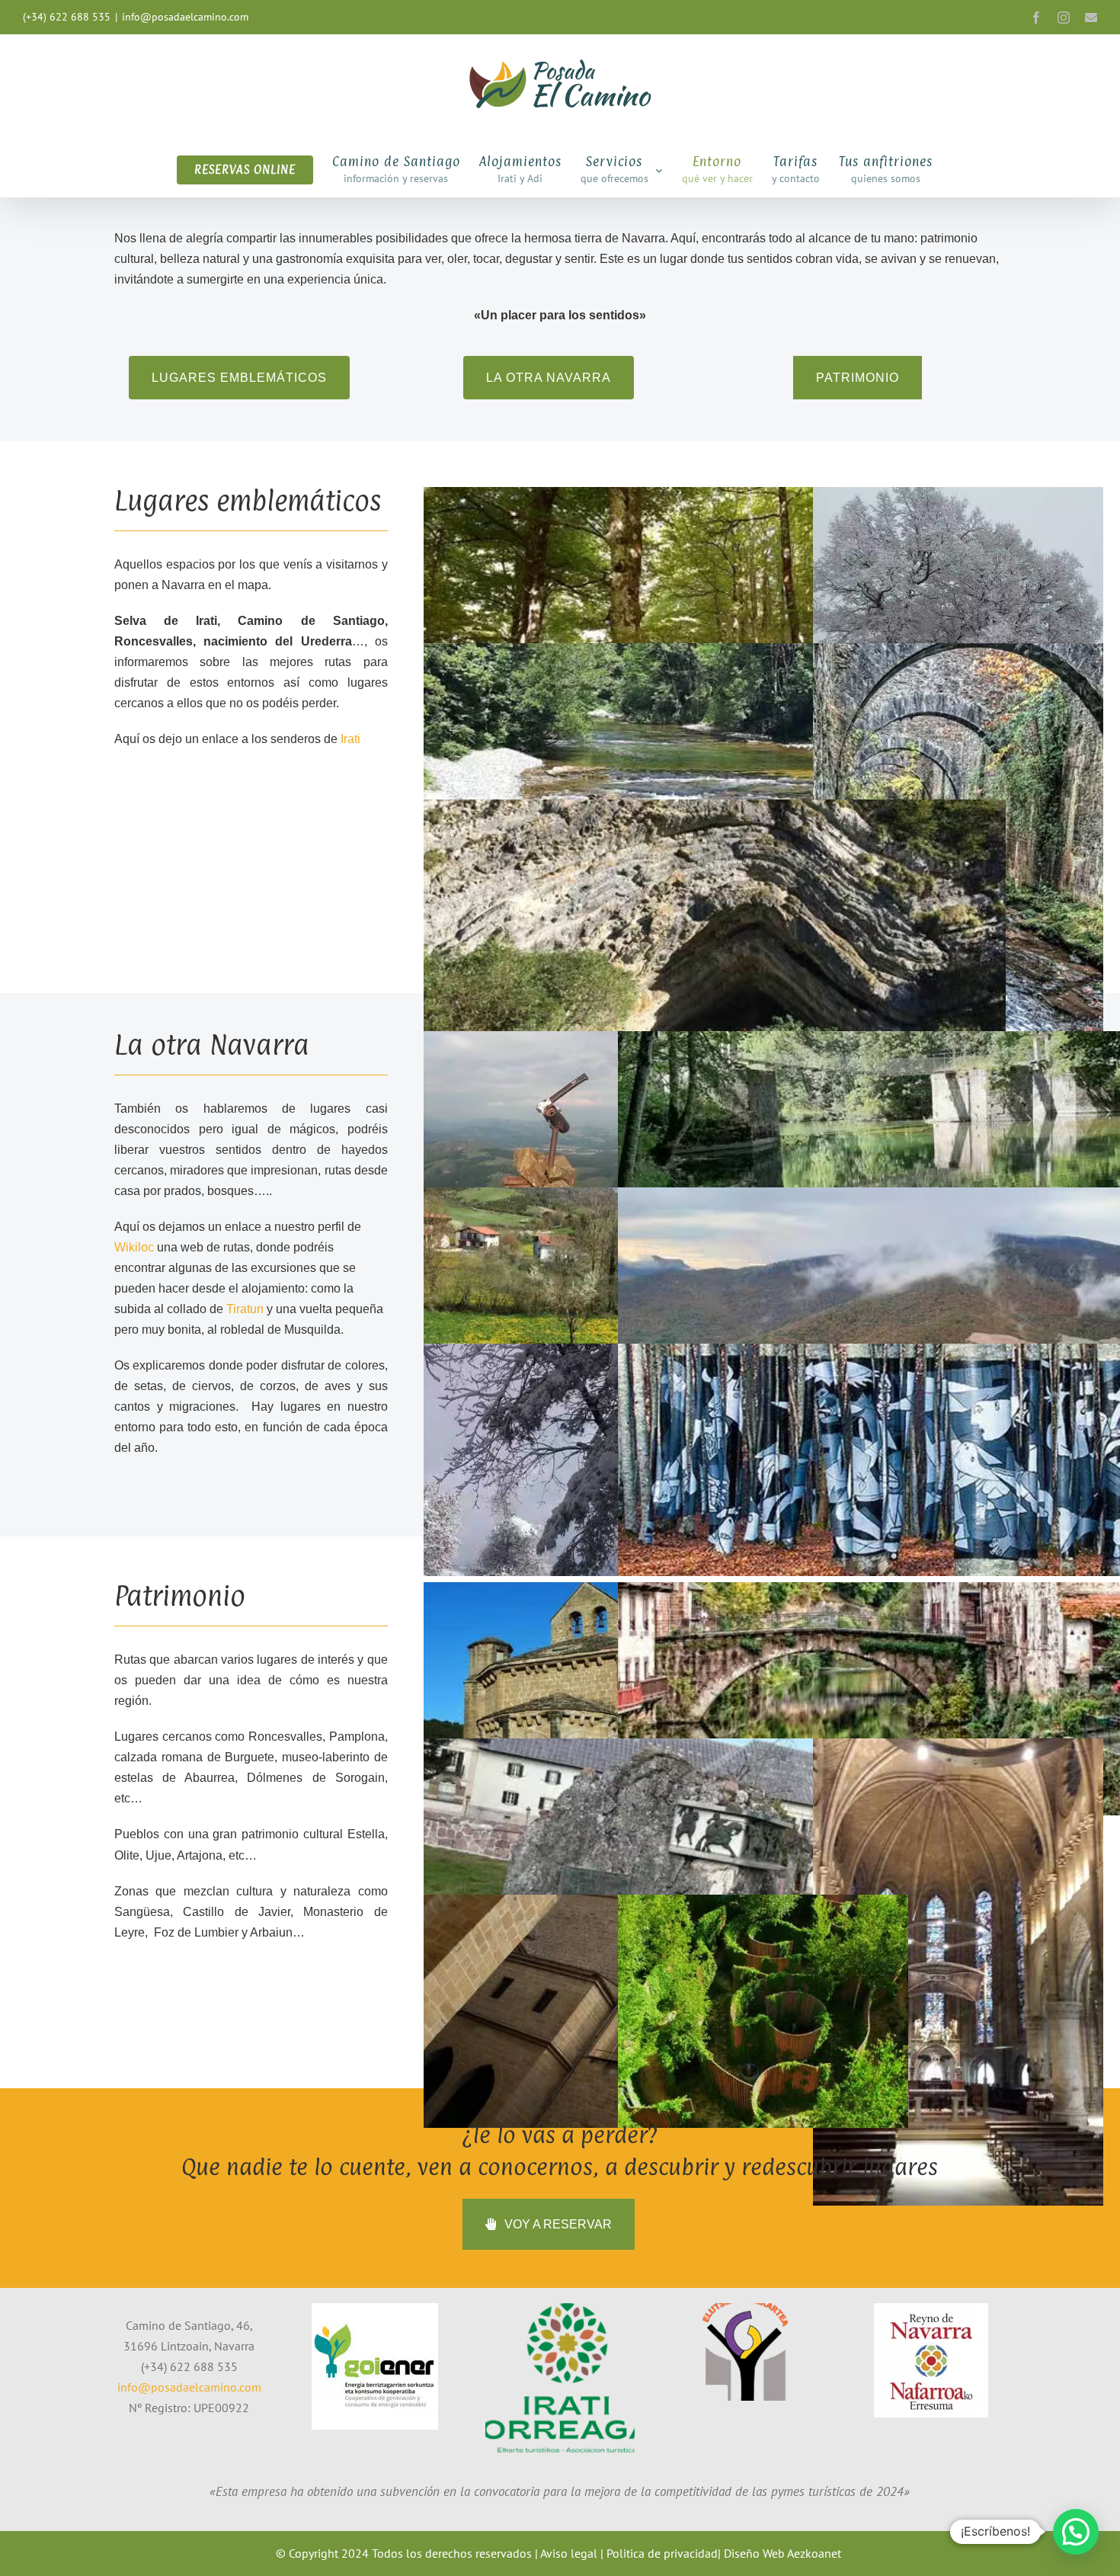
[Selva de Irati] (715, 604)
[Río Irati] (715, 760)
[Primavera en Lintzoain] (569, 1304)
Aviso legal (569, 2553)
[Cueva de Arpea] (715, 916)
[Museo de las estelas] (763, 2011)
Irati (350, 739)
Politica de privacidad (662, 2553)
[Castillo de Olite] (569, 2011)
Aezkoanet (814, 2553)
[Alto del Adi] (569, 1148)
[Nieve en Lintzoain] (569, 1460)
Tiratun (245, 1309)
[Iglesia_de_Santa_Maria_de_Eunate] (569, 1699)
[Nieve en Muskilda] (958, 604)
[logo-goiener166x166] (375, 2309)
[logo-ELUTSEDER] (745, 2309)
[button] (1076, 2532)
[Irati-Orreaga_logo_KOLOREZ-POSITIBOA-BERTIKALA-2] (560, 2309)
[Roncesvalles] (715, 1855)
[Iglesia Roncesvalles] (958, 1972)
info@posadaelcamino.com (185, 17)
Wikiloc (134, 1247)
